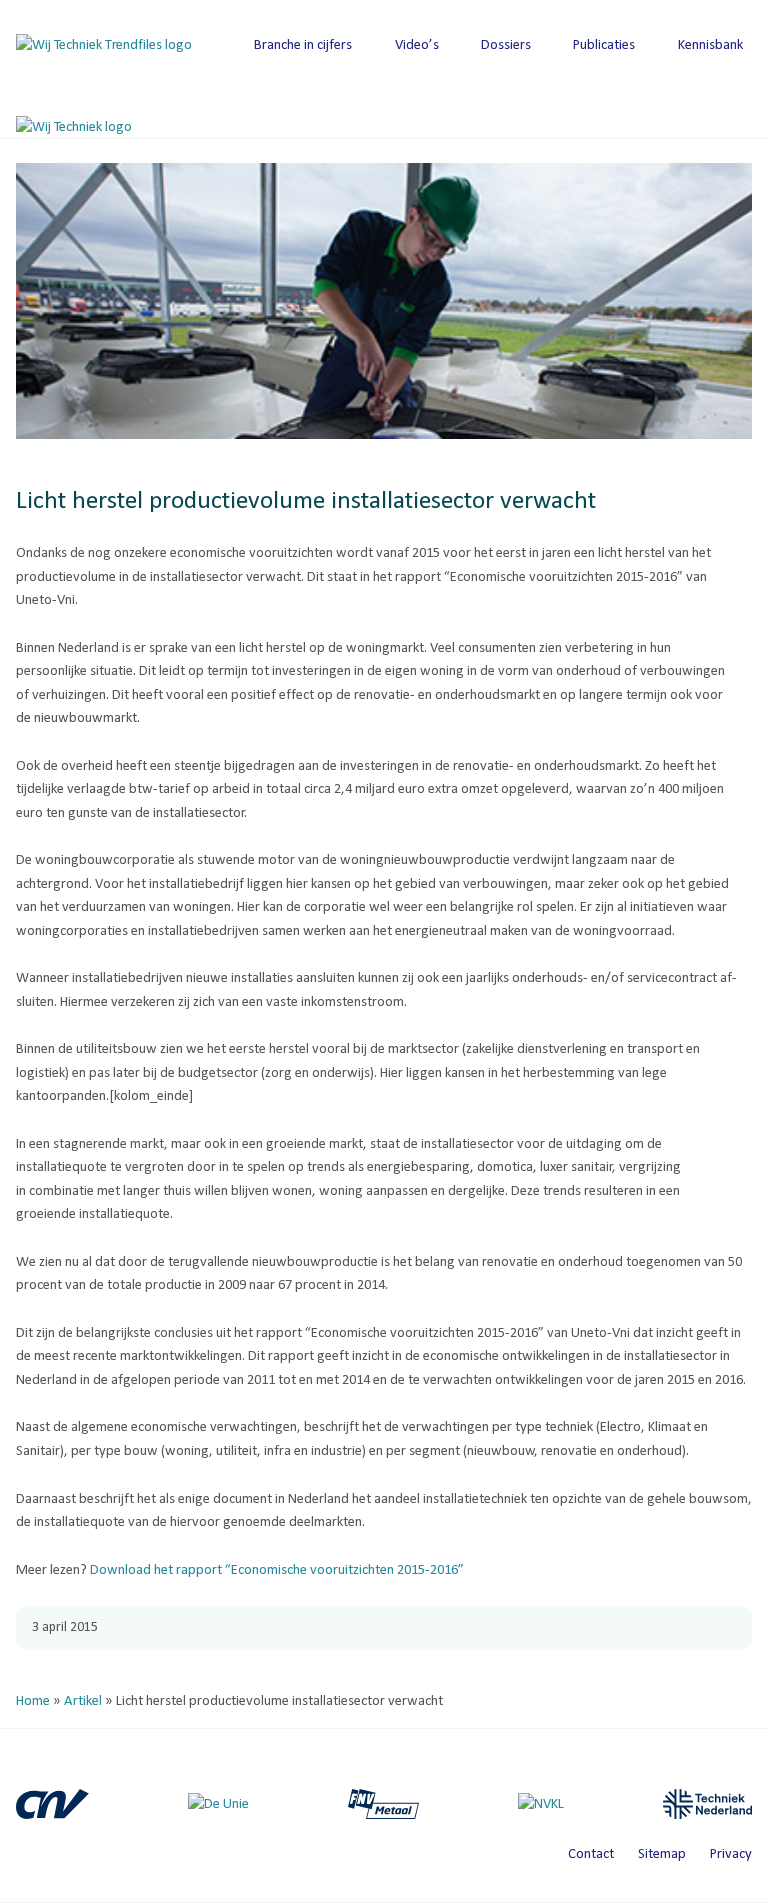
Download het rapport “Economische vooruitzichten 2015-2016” (277, 1570)
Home (33, 1701)
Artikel (83, 1701)
